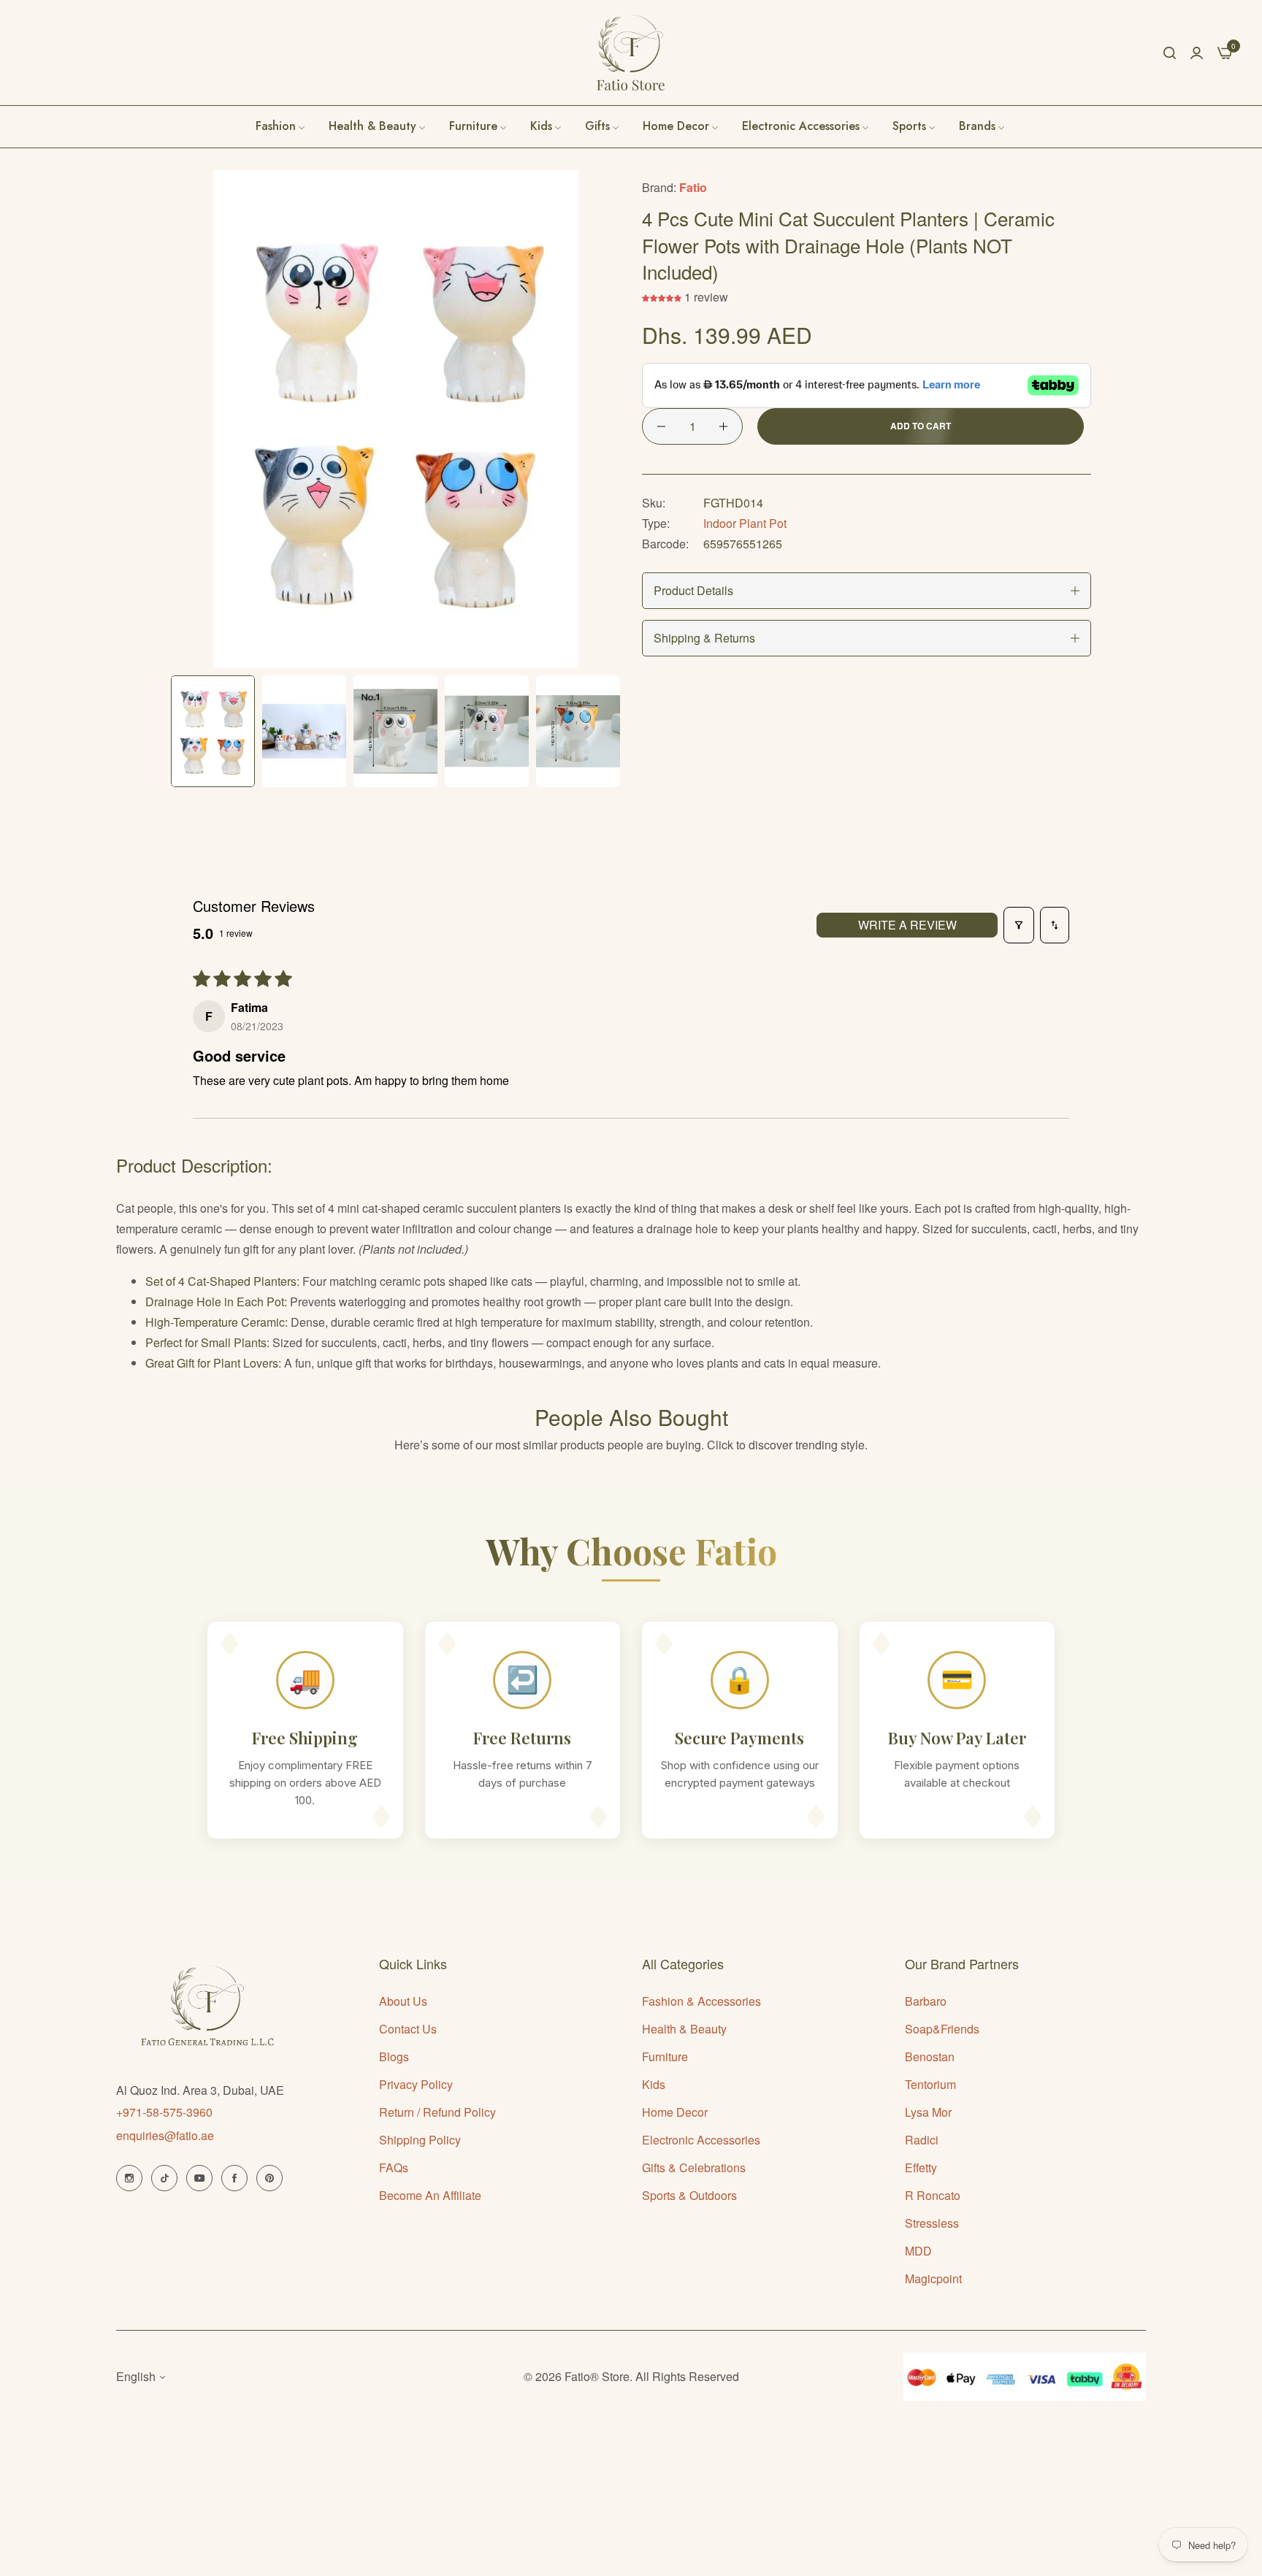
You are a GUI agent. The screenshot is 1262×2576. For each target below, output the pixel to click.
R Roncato (933, 2195)
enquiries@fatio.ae (165, 2135)
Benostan (930, 2056)
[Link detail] (129, 2178)
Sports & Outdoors (689, 2195)
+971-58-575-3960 (164, 2112)
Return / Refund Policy (437, 2112)
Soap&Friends (942, 2029)
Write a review (907, 925)
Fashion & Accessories (701, 2001)
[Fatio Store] (631, 53)
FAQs (394, 2167)
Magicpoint (933, 2278)
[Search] (1170, 53)
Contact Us (408, 2029)
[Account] (1197, 52)
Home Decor (675, 2112)
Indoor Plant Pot (745, 523)
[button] (663, 297)
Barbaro (926, 2001)
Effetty (921, 2167)
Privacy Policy (416, 2084)
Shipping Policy (420, 2140)
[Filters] (1019, 925)
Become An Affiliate (430, 2195)
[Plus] (723, 426)
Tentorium (930, 2084)
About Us (403, 2001)
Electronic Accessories (701, 2140)
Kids (654, 2084)
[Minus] (661, 426)
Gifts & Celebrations (694, 2167)
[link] (983, 126)
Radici (922, 2140)
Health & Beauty (684, 2029)
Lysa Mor (928, 2112)
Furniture (665, 2056)
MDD (918, 2251)
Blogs (394, 2056)
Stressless (932, 2223)
